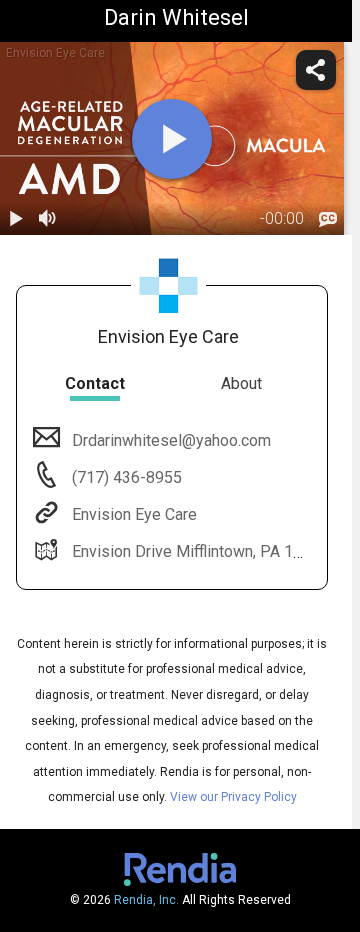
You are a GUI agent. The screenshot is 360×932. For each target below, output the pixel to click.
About (241, 383)
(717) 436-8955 (125, 477)
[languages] (328, 219)
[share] (316, 70)
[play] (172, 139)
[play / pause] (16, 219)
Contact (95, 383)
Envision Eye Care (134, 514)
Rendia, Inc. (146, 900)
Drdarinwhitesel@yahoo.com (171, 440)
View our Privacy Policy (233, 797)
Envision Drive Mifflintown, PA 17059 (200, 551)
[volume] (48, 219)
